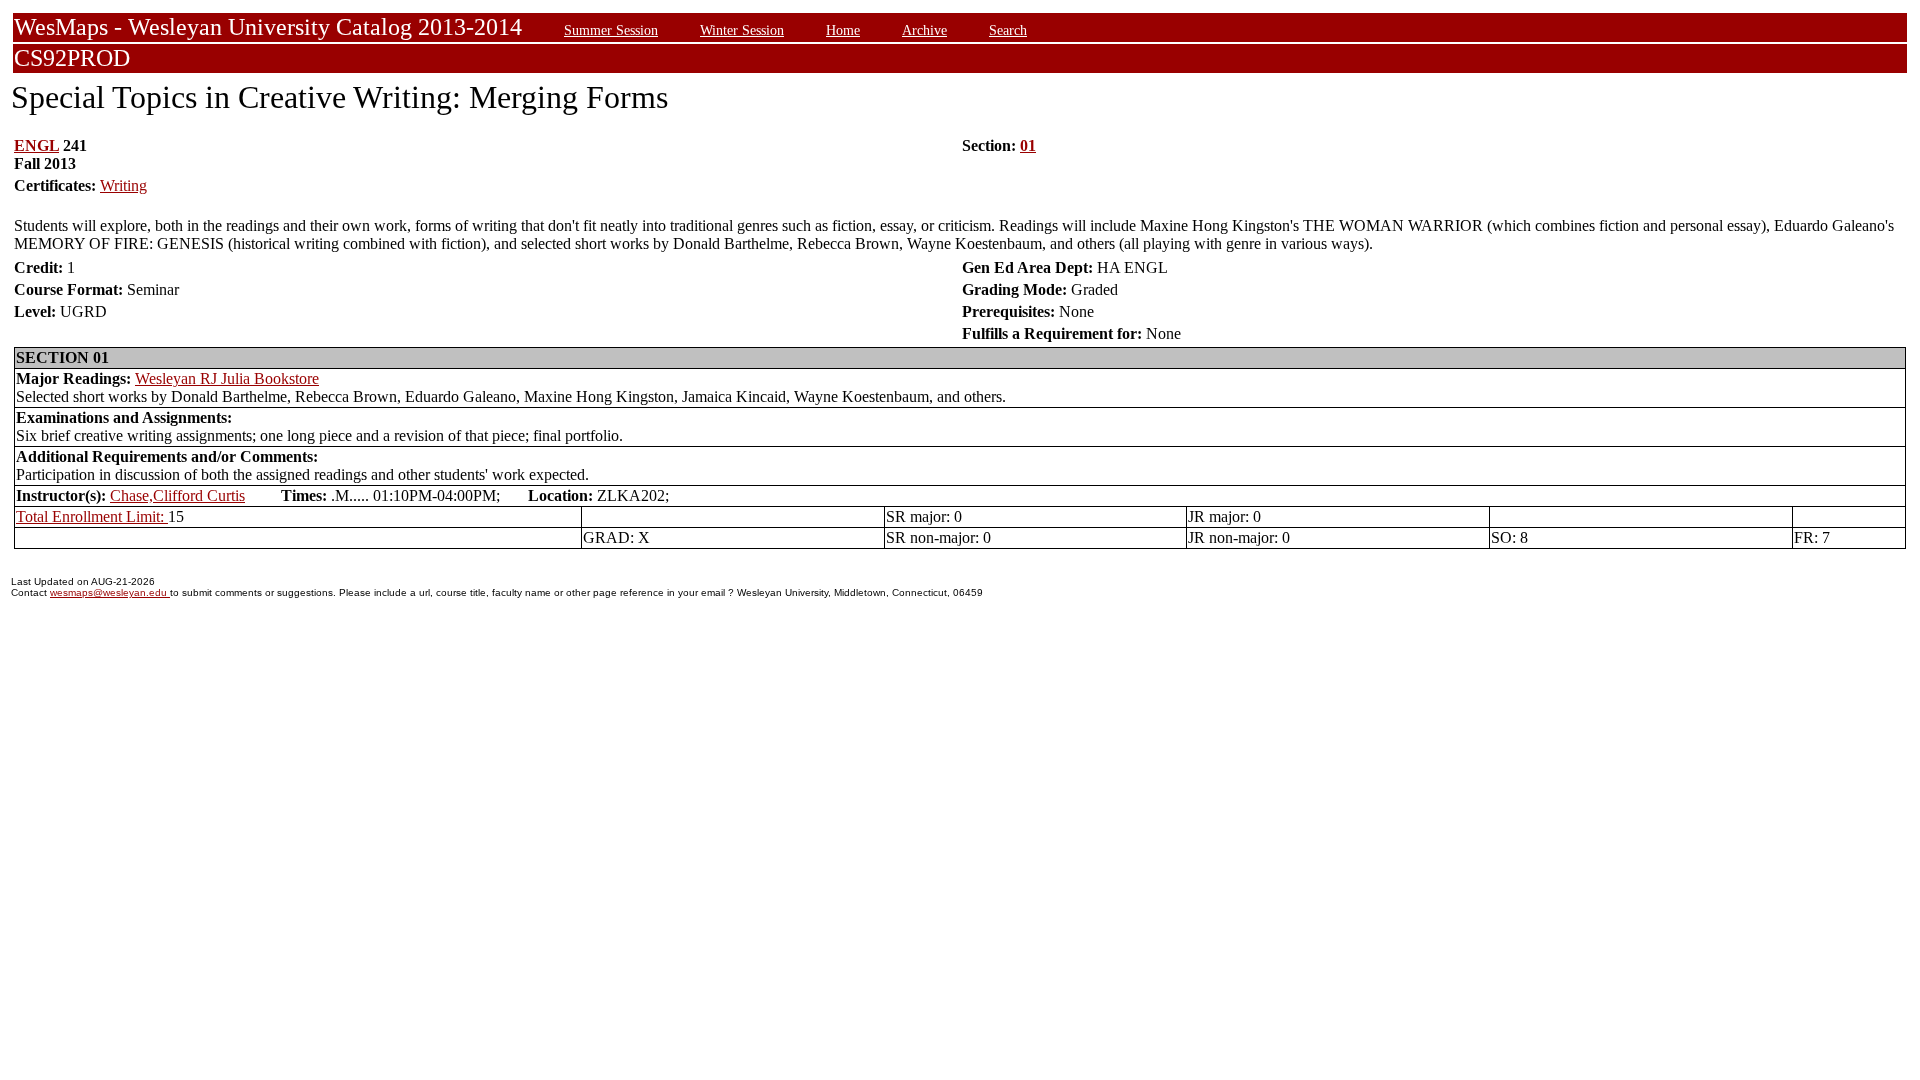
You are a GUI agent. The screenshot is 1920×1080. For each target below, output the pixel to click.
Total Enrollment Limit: (92, 516)
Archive (924, 30)
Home (843, 30)
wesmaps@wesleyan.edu (110, 592)
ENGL (36, 145)
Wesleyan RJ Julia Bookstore (227, 378)
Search (1008, 30)
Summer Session (611, 30)
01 (1028, 145)
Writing (123, 185)
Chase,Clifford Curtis (177, 495)
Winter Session (742, 30)
